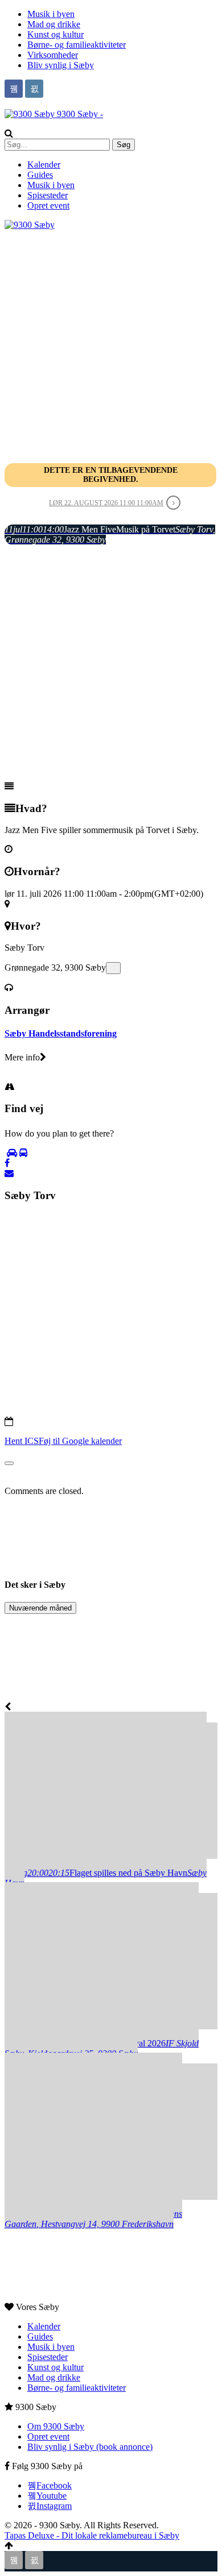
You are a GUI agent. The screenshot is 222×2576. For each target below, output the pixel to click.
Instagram (54, 2506)
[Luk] (9, 1463)
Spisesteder (48, 195)
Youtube (52, 2496)
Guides (40, 175)
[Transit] (23, 1153)
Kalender (44, 165)
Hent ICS (22, 1441)
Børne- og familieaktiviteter (77, 45)
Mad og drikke (54, 24)
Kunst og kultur (55, 34)
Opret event (48, 205)
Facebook (54, 2485)
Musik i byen (51, 14)
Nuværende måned (40, 1608)
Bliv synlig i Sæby (61, 65)
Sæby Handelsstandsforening (61, 1033)
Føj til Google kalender (80, 1441)
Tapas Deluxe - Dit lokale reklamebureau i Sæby (92, 2535)
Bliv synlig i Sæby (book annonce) (90, 2447)
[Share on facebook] (7, 1163)
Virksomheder (53, 55)
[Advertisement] (111, 341)
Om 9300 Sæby (56, 2426)
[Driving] (12, 1153)
